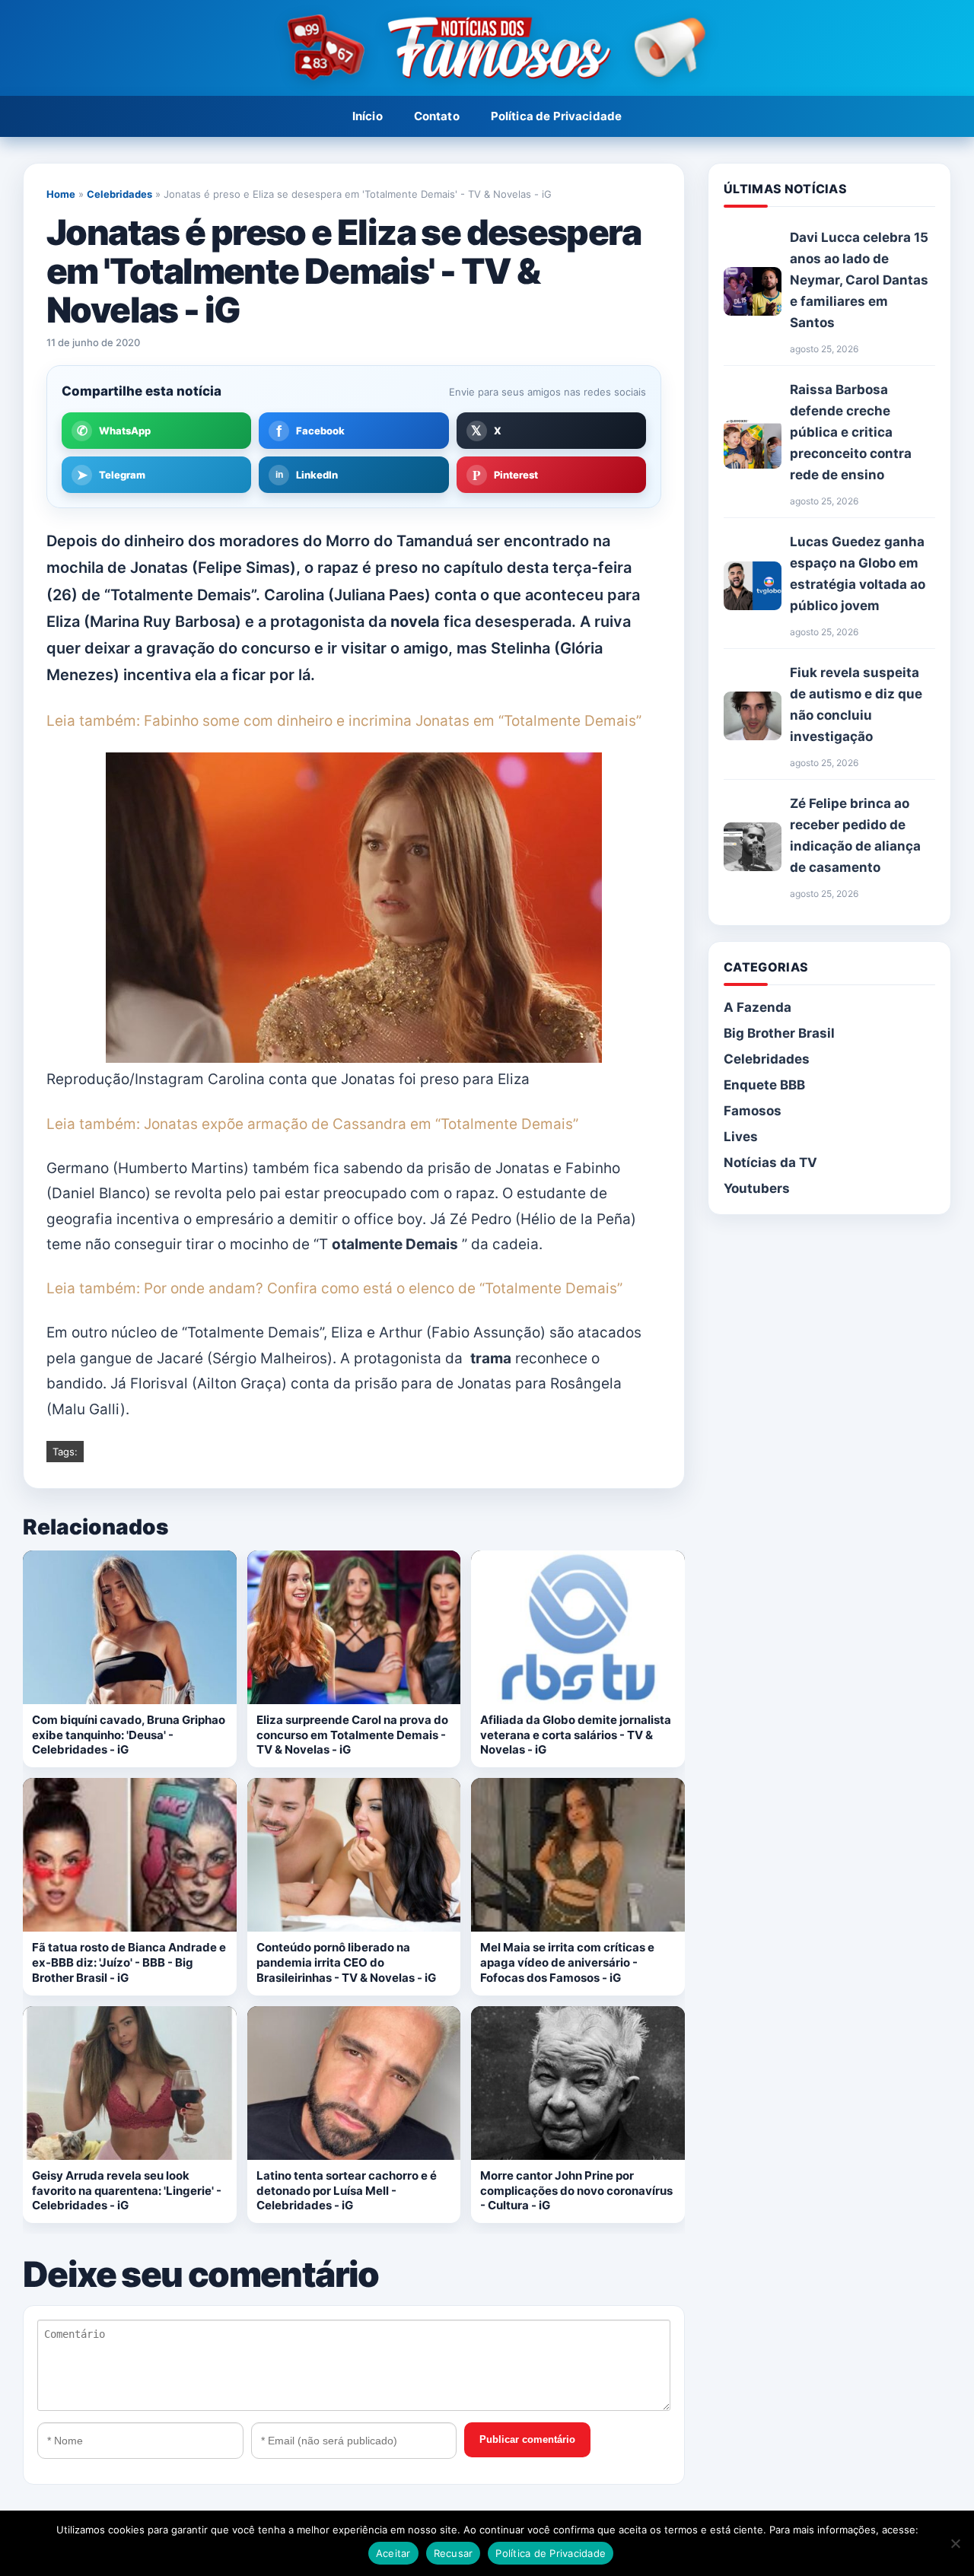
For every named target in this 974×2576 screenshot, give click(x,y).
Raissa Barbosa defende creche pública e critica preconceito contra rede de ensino (851, 432)
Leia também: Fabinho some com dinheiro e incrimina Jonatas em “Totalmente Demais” (344, 721)
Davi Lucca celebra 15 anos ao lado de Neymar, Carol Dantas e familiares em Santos (859, 280)
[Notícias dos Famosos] (487, 49)
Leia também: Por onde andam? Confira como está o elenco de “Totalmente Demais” (334, 1288)
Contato (437, 116)
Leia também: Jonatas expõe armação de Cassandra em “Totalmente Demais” (312, 1124)
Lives (741, 1137)
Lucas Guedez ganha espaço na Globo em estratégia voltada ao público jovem (858, 574)
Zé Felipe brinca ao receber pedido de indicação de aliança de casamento (855, 835)
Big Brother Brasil (779, 1033)
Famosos (753, 1111)
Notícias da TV (770, 1162)
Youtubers (757, 1188)
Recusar (454, 2553)
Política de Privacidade (556, 116)
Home (61, 194)
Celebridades (119, 194)
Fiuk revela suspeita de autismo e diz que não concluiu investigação (856, 704)
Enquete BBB (764, 1085)
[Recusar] (955, 2543)
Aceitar (393, 2553)
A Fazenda (758, 1007)
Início (368, 116)
